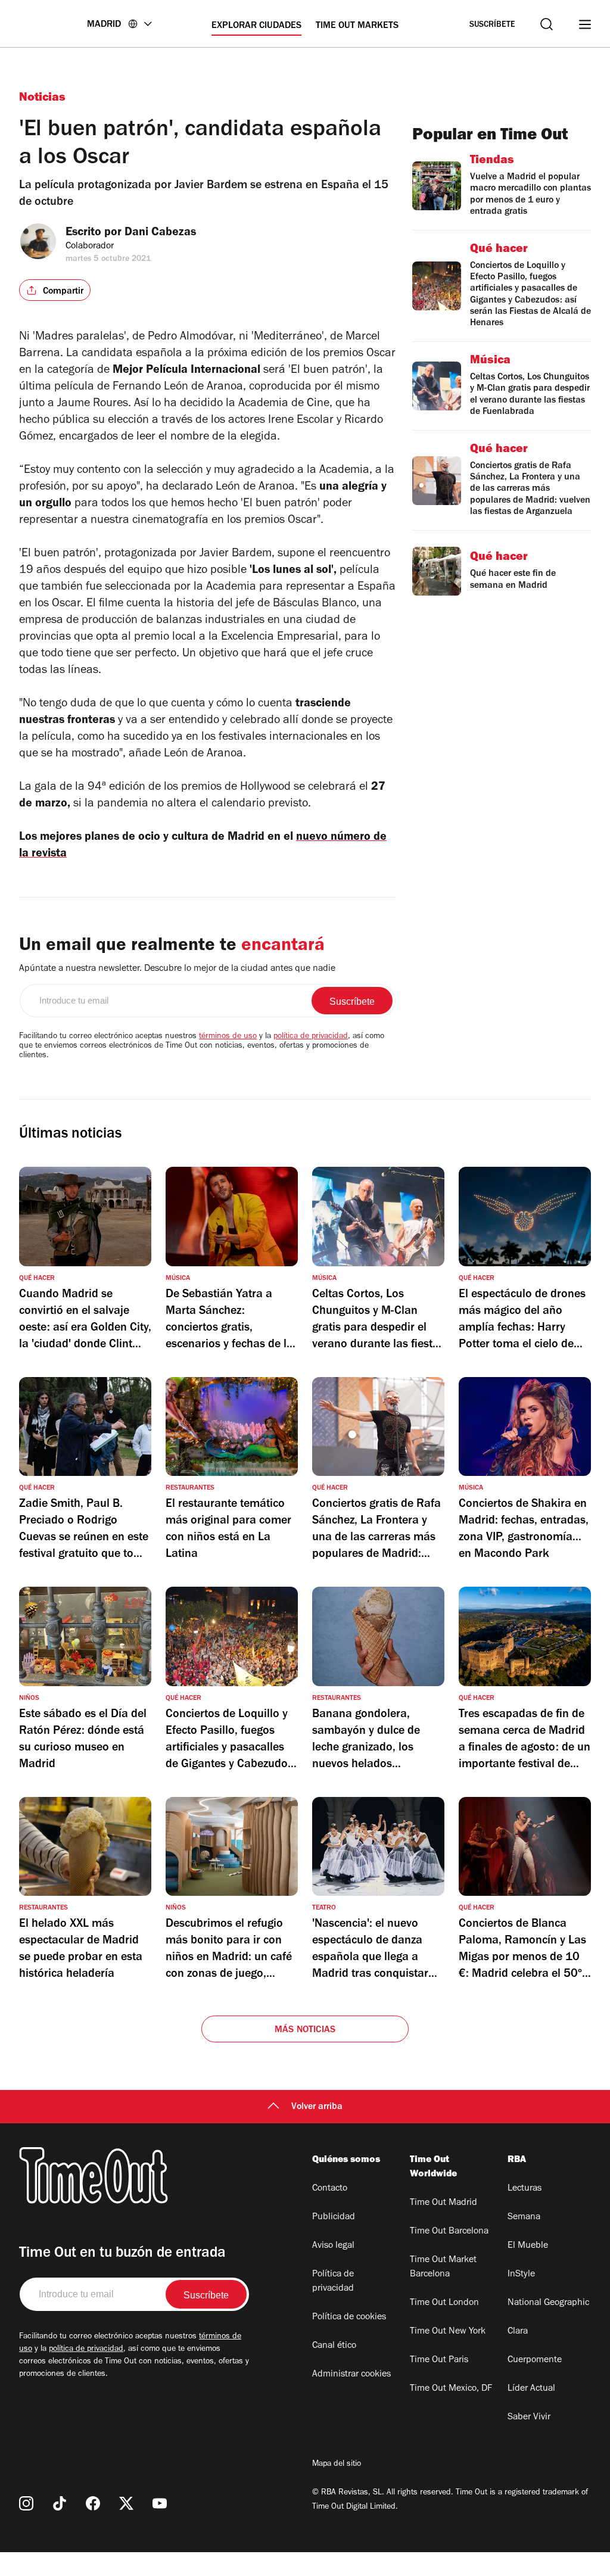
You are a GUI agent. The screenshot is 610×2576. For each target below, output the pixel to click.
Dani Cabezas (160, 233)
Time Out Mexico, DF (451, 2389)
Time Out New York (448, 2332)
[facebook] (93, 2503)
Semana (524, 2217)
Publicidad (334, 2217)
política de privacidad (311, 1037)
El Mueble (528, 2246)
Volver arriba (317, 2107)
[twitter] (126, 2503)
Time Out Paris (439, 2360)
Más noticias (305, 2030)
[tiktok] (60, 2503)
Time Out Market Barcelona (443, 2267)
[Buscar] (547, 24)
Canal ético (334, 2346)
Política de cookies (349, 2318)
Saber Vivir (529, 2418)
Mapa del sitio (337, 2465)
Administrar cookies (351, 2375)
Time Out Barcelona (449, 2232)
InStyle (521, 2275)
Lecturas (525, 2189)
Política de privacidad (333, 2282)
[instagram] (26, 2503)
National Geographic (548, 2303)
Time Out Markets (357, 26)
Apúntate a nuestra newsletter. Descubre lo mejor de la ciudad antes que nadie (177, 969)
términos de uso (228, 1037)
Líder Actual (531, 2389)
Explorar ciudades (256, 26)
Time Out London (444, 2303)
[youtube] (160, 2503)
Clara (518, 2332)
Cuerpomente (535, 2360)
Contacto (330, 2189)
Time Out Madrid (444, 2203)
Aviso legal (333, 2246)
